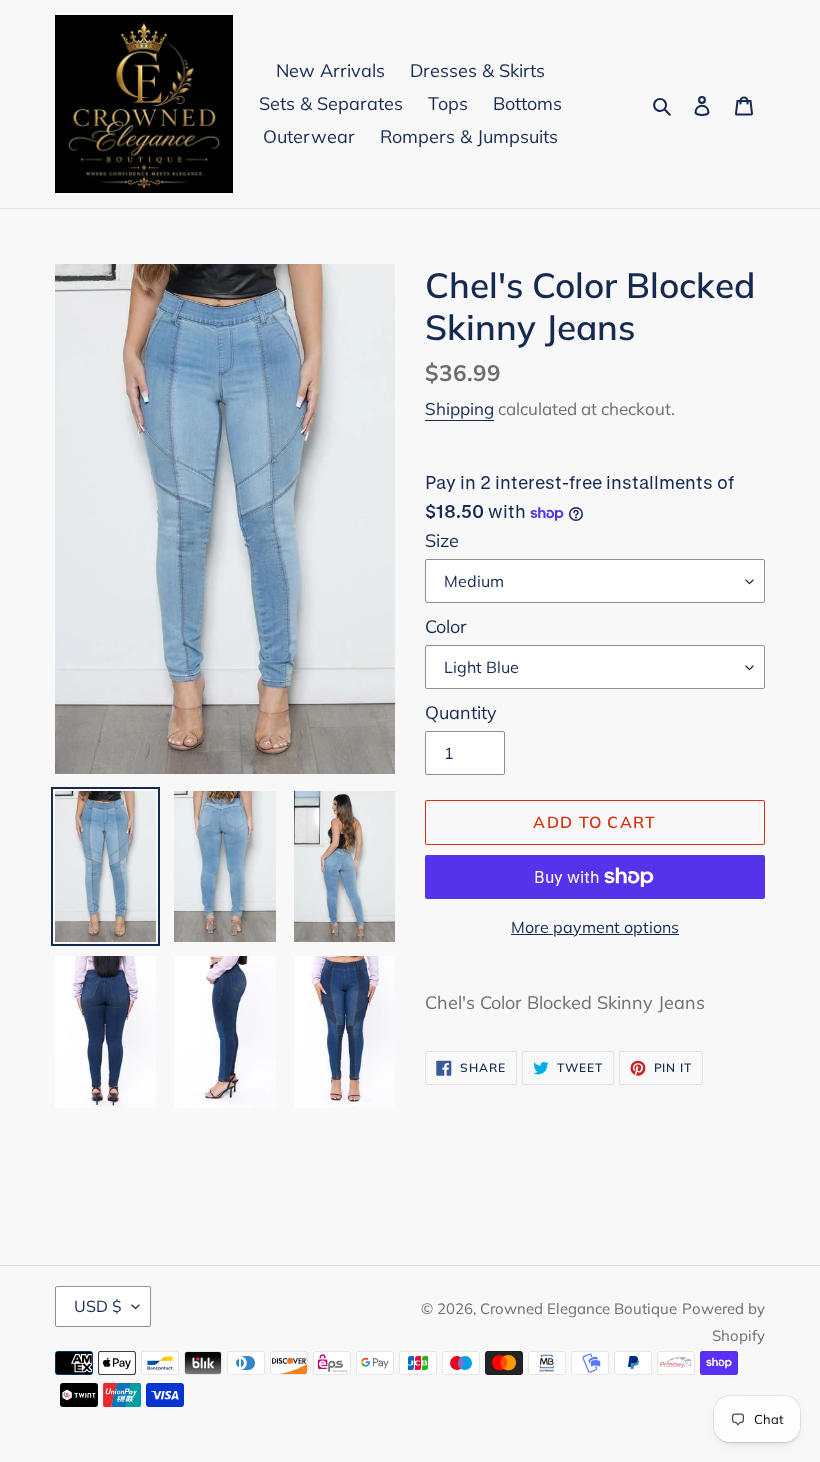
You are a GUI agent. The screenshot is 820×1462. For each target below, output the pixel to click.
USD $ (98, 1306)
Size (442, 540)
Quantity (461, 712)
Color (446, 626)
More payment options (595, 927)
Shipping (459, 408)
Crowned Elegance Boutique (578, 1308)
